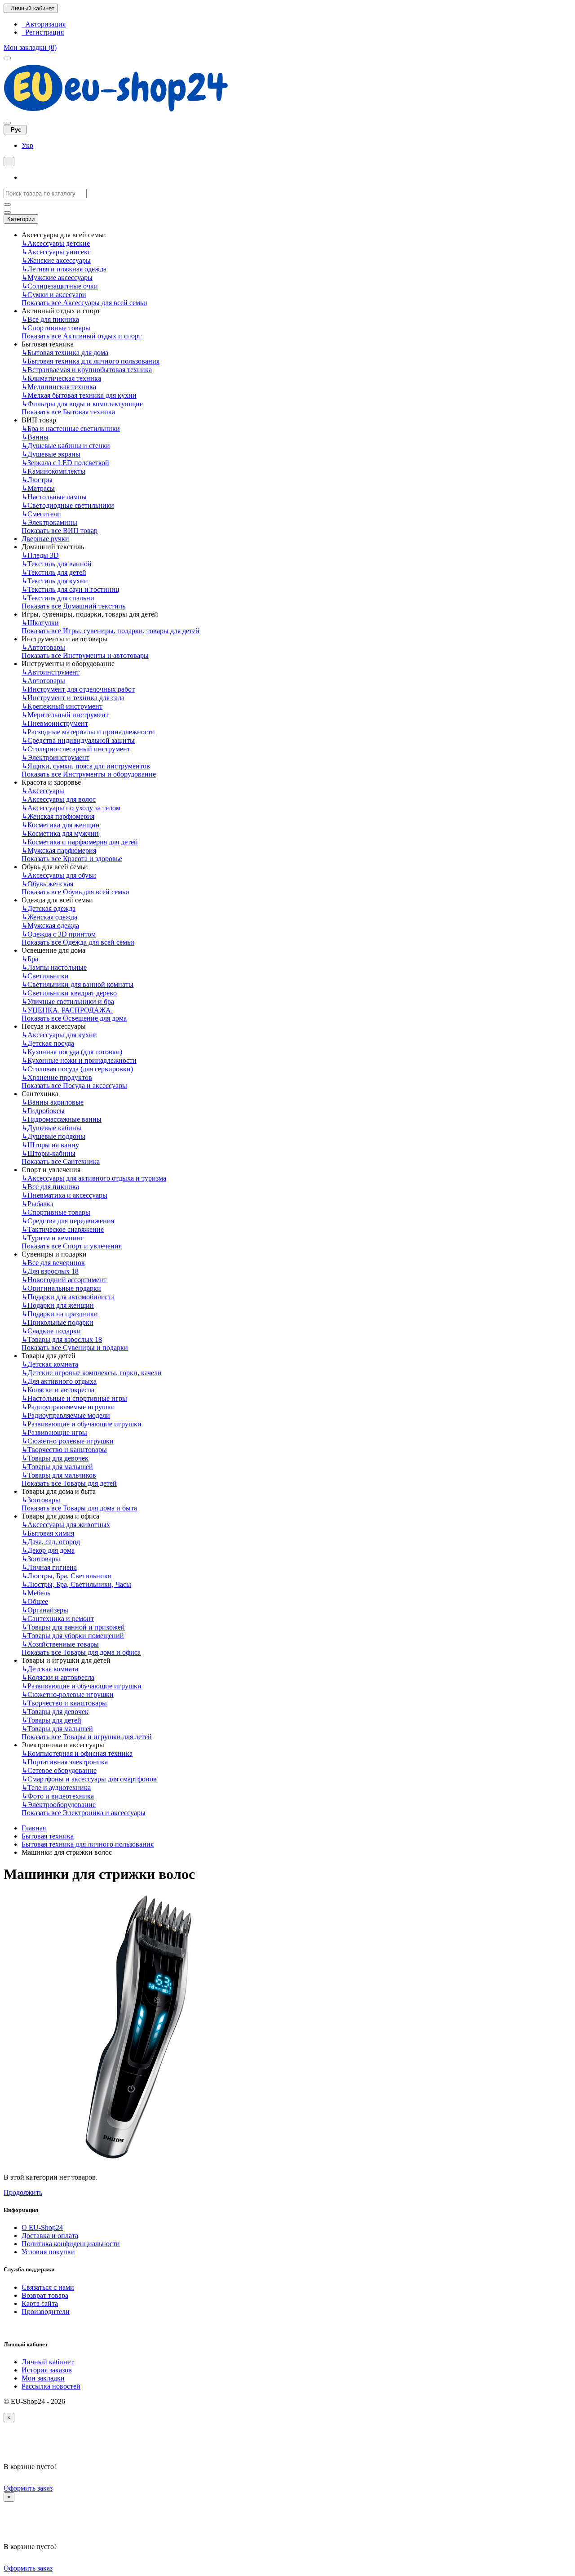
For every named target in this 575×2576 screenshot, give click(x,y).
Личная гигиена (49, 1567)
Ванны (35, 437)
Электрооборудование (59, 1805)
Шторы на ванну (50, 1145)
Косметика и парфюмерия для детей (80, 842)
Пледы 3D (40, 555)
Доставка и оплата (50, 2236)
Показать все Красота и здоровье (72, 859)
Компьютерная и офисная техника (77, 1753)
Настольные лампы (54, 497)
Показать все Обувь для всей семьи (75, 892)
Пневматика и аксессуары (64, 1195)
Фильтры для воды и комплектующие (82, 404)
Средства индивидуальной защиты (78, 740)
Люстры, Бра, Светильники (67, 1576)
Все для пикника (50, 319)
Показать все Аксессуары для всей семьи (84, 303)
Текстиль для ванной (57, 564)
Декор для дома (48, 1550)
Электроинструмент (55, 757)
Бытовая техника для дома (65, 353)
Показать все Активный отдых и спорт (82, 336)
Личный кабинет (48, 2362)
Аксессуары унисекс (56, 252)
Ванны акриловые (53, 1102)
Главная (34, 1828)
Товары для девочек (55, 1458)
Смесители (41, 514)
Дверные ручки (45, 539)
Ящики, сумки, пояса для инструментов (86, 766)
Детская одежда (49, 908)
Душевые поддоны (53, 1136)
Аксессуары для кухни (59, 1035)
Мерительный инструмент (65, 715)
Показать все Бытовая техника (68, 412)
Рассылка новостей (51, 2386)
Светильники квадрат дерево (69, 993)
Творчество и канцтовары (64, 1450)
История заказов (47, 2370)
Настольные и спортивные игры (74, 1398)
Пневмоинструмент (55, 723)
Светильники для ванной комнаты (77, 984)
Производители (46, 2312)
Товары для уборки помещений (73, 1636)
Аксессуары (43, 791)
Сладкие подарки (51, 1331)
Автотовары (43, 647)
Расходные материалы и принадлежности (88, 732)
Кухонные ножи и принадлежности (79, 1060)
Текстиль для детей (54, 572)
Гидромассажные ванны (62, 1119)
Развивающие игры (54, 1432)
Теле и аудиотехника (56, 1788)
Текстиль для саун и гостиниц (71, 589)
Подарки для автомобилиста (68, 1297)
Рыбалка (38, 1204)
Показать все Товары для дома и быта (79, 1508)
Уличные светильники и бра (68, 1002)
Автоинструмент (51, 672)
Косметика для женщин (61, 825)
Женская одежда (49, 917)
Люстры (37, 480)
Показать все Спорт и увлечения (72, 1246)
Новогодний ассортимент (64, 1280)
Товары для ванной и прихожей (73, 1627)
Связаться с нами (48, 2287)
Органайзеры (45, 1610)
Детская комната (50, 1364)
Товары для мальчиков (59, 1475)
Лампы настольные (54, 967)
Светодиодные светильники (68, 505)
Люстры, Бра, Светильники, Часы (76, 1584)
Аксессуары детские (56, 243)
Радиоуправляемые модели (66, 1415)
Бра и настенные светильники (71, 429)
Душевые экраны (51, 454)
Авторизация (44, 24)
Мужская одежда (50, 926)
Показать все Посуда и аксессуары (74, 1086)
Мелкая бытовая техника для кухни (79, 395)
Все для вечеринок (53, 1263)
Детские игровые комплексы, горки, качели (92, 1373)
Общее (35, 1601)
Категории (21, 219)
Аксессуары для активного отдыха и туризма (94, 1178)
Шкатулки (40, 623)
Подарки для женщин (58, 1305)
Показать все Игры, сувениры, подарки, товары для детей (111, 631)
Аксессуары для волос (59, 799)
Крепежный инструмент (62, 706)
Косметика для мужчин (60, 833)
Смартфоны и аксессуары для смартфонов (89, 1779)
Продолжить (23, 2192)
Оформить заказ (28, 2488)
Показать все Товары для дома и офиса (81, 1652)
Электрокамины (49, 522)
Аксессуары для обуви (59, 875)
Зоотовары (41, 1500)
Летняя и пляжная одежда (64, 269)
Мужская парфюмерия (59, 851)
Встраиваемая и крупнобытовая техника (87, 370)
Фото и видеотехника (58, 1796)
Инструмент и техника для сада (73, 698)
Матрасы (38, 488)
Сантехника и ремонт (58, 1619)
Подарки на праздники (60, 1314)
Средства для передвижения (68, 1221)
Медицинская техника (59, 387)
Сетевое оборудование (59, 1770)
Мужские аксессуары (57, 278)
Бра (30, 959)
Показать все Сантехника (61, 1161)
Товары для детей (51, 1720)
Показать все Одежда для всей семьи (78, 942)
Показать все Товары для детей (69, 1483)
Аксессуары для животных (66, 1525)
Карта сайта (40, 2303)
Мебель (36, 1593)
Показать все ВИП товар (60, 531)
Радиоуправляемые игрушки (68, 1407)
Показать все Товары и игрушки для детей (87, 1737)
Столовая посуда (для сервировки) (77, 1069)
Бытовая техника (48, 1836)
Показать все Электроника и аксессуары (84, 1813)
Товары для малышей (57, 1467)
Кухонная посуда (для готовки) (72, 1052)
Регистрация (43, 32)
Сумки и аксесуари (54, 295)
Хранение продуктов (57, 1077)
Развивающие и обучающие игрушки (82, 1424)
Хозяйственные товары (60, 1644)
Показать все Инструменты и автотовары (85, 655)
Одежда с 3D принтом (59, 934)
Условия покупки (48, 2252)
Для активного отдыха (59, 1381)
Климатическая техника (61, 378)
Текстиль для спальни (58, 598)
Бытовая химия (48, 1533)
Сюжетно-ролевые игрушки (68, 1441)
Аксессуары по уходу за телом (71, 808)
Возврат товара (45, 2295)
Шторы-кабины (49, 1153)
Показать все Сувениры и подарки (75, 1348)
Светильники (45, 976)
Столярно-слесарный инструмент (76, 749)
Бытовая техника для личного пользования (91, 361)
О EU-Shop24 (42, 2227)
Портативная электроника (65, 1762)
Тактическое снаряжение (63, 1229)
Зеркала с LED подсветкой (65, 463)
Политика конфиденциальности (71, 2244)
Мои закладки (43, 2378)
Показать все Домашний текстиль (73, 606)
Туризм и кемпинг (53, 1238)
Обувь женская (47, 884)
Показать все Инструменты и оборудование (89, 774)
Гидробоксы (43, 1111)
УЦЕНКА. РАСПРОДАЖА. (67, 1010)
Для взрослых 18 (50, 1271)
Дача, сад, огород (51, 1542)
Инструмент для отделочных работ (78, 689)
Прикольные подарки (57, 1322)
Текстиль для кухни (55, 581)
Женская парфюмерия (58, 816)
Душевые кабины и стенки (66, 446)
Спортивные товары (56, 328)
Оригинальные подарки (61, 1288)
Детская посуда (48, 1043)
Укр (27, 145)
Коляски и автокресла (58, 1390)
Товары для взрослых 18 (62, 1339)
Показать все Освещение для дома (74, 1018)
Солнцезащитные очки (60, 286)
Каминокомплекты (53, 471)
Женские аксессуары (56, 260)
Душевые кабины (51, 1128)
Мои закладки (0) (30, 47)
